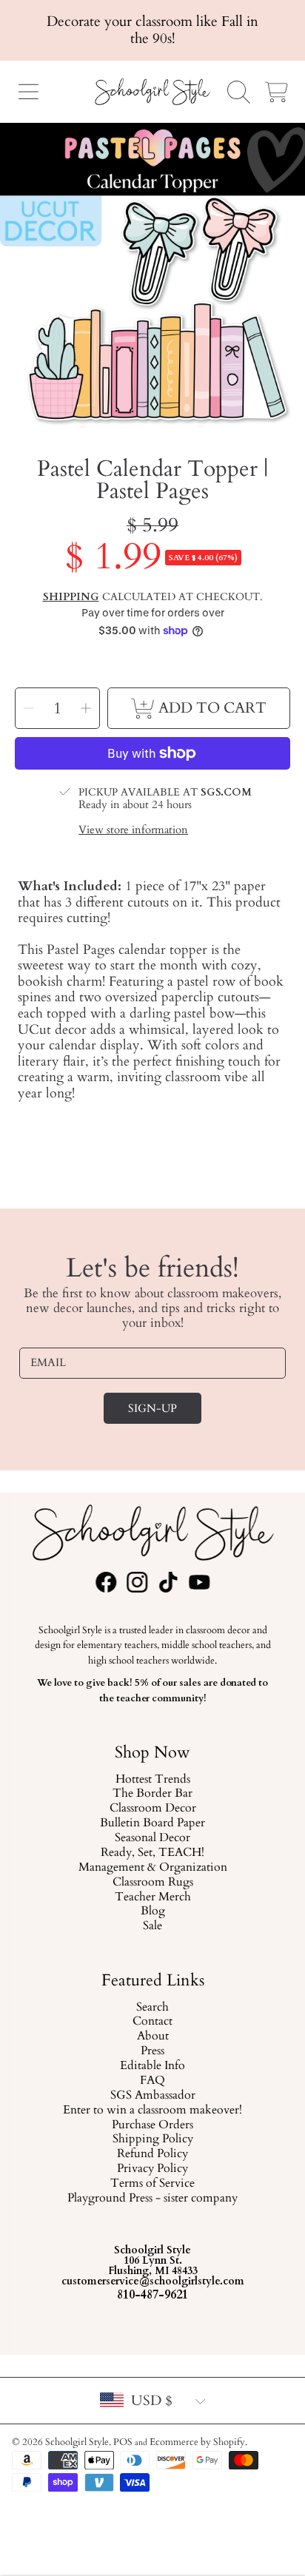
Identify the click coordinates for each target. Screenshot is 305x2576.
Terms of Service (152, 2185)
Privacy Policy (152, 2170)
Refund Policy (152, 2155)
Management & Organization (152, 1868)
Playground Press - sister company (152, 2199)
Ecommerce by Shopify (197, 2442)
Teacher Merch (152, 1897)
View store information (133, 831)
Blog (152, 1912)
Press (152, 2052)
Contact (152, 2022)
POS (123, 2442)
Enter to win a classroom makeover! (152, 2111)
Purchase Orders (152, 2125)
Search (152, 2008)
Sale (152, 1927)
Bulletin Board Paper (152, 1823)
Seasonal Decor (152, 1838)
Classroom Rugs (152, 1883)
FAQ (152, 2081)
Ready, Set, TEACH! (152, 1853)
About (152, 2037)
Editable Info (152, 2067)
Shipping (71, 597)
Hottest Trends (152, 1780)
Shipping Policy (152, 2140)
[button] (28, 92)
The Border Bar (152, 1795)
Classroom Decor (152, 1809)
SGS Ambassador (152, 2096)
